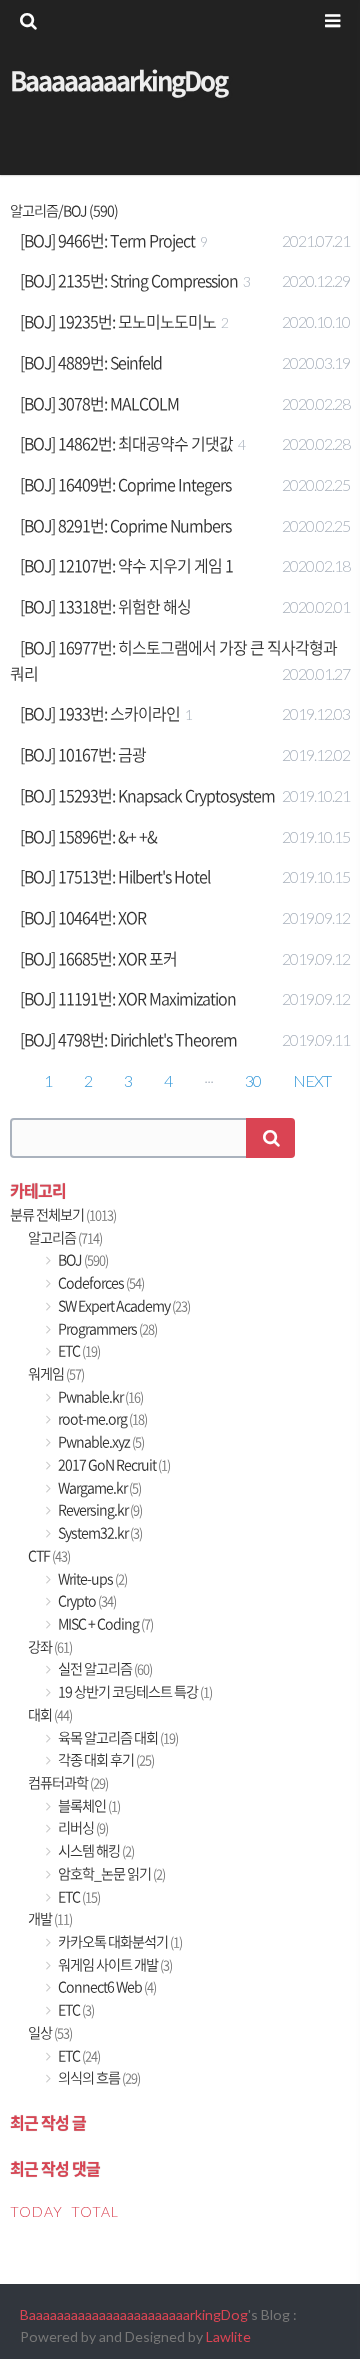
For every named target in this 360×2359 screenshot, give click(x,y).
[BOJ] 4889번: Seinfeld (91, 362)
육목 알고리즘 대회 (117, 1737)
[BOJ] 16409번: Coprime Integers (125, 484)
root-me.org (101, 1418)
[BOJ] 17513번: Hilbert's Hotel (115, 876)
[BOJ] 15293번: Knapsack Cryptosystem (147, 795)
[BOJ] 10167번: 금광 (83, 754)
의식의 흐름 (98, 2077)
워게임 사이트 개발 (114, 1964)
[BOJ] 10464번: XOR (83, 917)
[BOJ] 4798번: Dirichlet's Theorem (128, 1039)
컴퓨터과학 (68, 1782)
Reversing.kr (99, 1509)
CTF (49, 1555)
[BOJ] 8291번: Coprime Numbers (125, 525)
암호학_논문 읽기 (110, 1873)
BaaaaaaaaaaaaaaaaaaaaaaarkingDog (134, 2314)
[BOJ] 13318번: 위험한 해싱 (105, 606)
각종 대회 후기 (105, 1759)
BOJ (82, 1259)
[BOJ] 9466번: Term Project (107, 240)
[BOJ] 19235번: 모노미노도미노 (118, 321)
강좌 (50, 1646)
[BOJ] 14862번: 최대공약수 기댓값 (126, 443)
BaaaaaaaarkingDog (118, 80)
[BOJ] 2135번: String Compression (129, 280)
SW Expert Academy (123, 1305)
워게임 (56, 1373)
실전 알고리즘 (104, 1668)
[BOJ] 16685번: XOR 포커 (98, 958)
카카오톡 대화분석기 (119, 1941)
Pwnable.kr (99, 1396)
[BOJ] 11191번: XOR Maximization (128, 998)
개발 (50, 1918)
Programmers (106, 1328)
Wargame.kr (98, 1487)
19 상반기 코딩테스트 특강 (134, 1691)
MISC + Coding (104, 1623)
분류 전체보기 (63, 1214)
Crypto (86, 1600)
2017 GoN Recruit (113, 1464)
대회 (50, 1714)
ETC (78, 1350)
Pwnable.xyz (100, 1441)
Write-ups (91, 1578)
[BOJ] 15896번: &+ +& (88, 836)
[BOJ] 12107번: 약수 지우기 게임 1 (126, 565)
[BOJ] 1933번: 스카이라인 (100, 713)
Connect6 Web (106, 1986)
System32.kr (99, 1532)
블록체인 (88, 1805)
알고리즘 (65, 1237)
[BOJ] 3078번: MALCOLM (99, 403)
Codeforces (100, 1282)
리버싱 (82, 1827)
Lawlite (228, 2336)
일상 (50, 2032)
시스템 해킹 (95, 1850)
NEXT (312, 1080)
